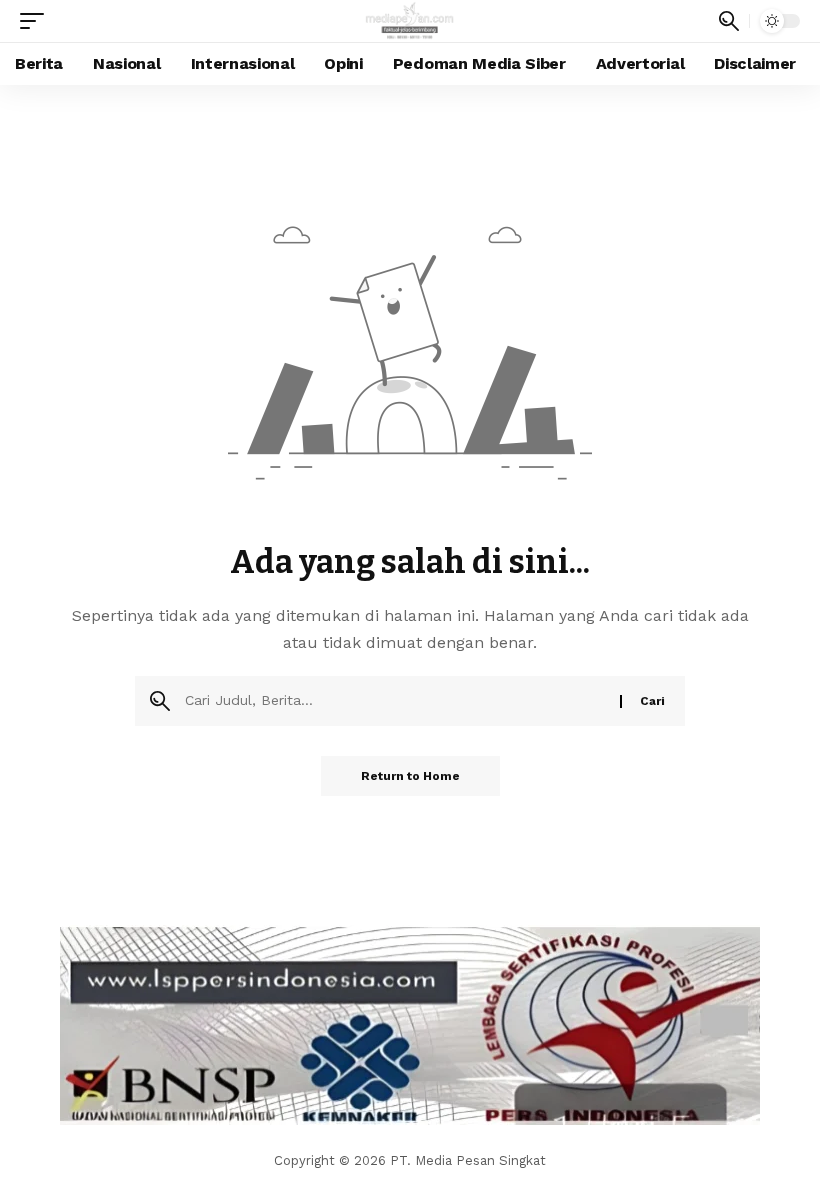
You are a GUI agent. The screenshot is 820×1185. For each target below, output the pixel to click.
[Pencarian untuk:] (395, 701)
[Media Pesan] (410, 21)
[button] (37, 21)
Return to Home (410, 776)
